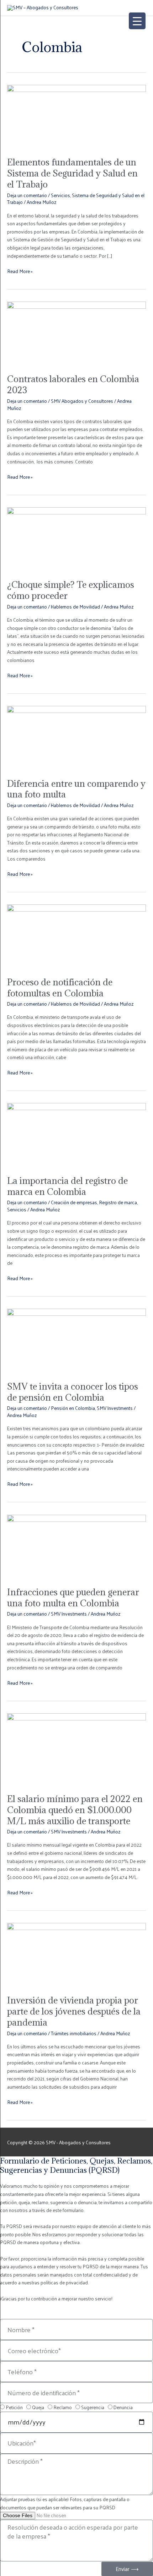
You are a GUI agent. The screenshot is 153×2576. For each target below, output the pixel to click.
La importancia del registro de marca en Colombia (67, 1186)
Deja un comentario (27, 195)
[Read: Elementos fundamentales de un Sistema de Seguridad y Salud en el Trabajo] (76, 116)
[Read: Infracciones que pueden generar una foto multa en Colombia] (76, 1546)
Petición (14, 2407)
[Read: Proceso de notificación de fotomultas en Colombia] (76, 936)
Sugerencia (93, 2407)
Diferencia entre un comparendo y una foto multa (76, 789)
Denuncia (123, 2407)
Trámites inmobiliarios (74, 2033)
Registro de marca (118, 1202)
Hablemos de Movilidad (75, 607)
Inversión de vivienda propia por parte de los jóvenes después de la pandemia (74, 2011)
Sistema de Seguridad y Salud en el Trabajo (76, 199)
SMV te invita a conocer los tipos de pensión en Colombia (73, 1392)
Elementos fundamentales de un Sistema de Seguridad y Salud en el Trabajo (72, 173)
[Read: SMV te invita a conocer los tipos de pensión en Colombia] (76, 1341)
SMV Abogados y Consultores (82, 401)
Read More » (20, 271)
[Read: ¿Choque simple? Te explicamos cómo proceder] (76, 539)
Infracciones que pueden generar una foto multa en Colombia (73, 1598)
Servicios (60, 195)
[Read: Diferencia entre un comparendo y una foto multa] (76, 737)
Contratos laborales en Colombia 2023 (73, 384)
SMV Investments (115, 1408)
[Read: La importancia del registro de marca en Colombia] (76, 1135)
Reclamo (63, 2407)
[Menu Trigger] (137, 21)
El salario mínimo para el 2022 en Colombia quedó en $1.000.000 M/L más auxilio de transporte (75, 1810)
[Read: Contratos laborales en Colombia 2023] (76, 333)
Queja (38, 2407)
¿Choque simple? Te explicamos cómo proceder (71, 590)
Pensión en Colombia (73, 1408)
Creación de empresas (74, 1202)
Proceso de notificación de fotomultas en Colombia (60, 988)
